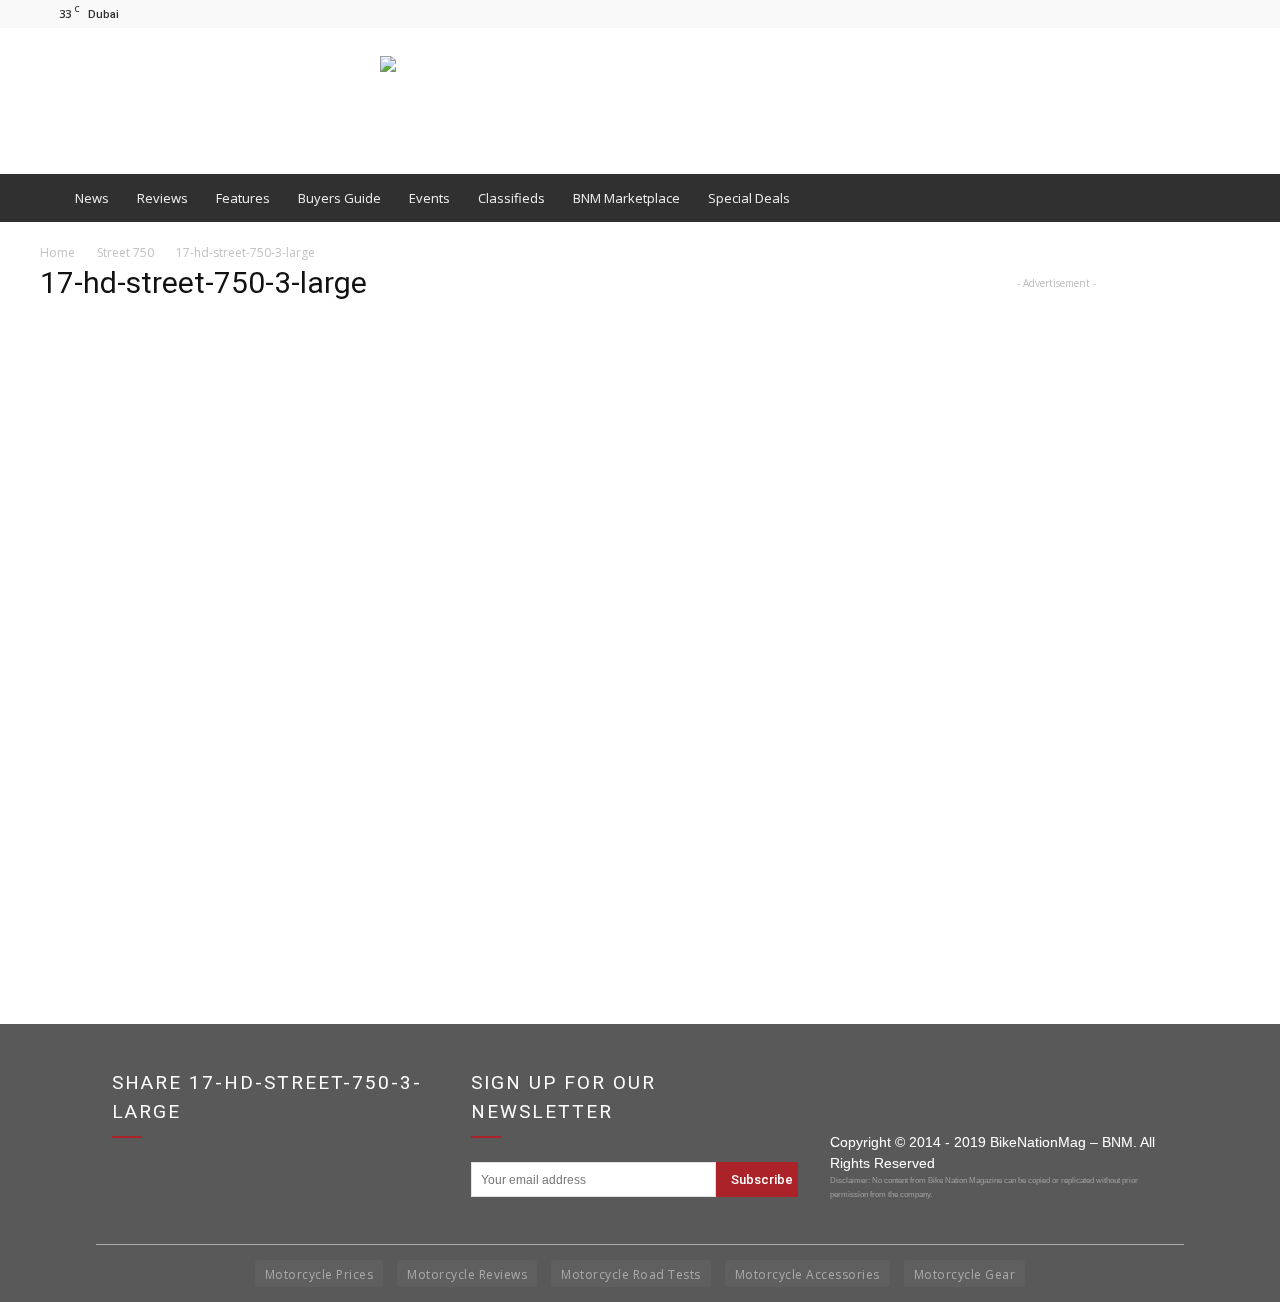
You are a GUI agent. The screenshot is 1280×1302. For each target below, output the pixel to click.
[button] (1216, 198)
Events (429, 198)
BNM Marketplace (626, 198)
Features (243, 198)
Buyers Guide (339, 198)
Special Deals (749, 198)
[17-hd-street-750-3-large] (432, 837)
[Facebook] (1159, 13)
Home (57, 252)
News (92, 198)
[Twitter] (1225, 13)
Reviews (162, 198)
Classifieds (511, 198)
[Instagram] (1192, 13)
